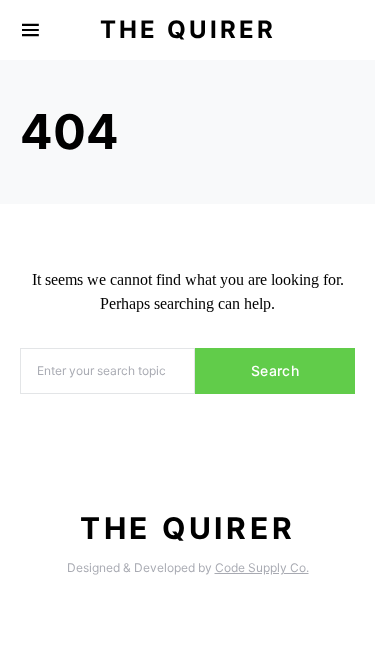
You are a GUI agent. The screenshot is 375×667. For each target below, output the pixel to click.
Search (275, 370)
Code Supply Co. (262, 567)
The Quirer (188, 29)
